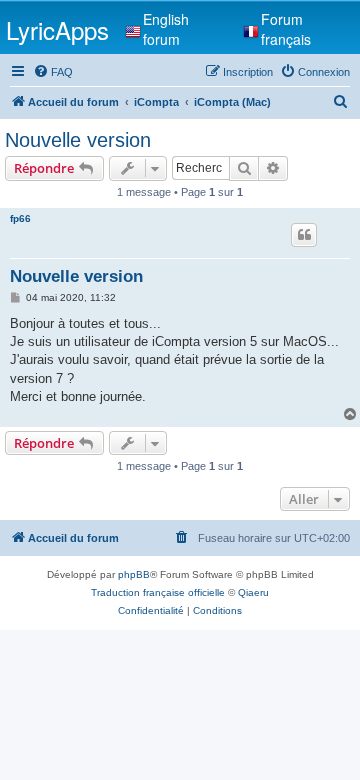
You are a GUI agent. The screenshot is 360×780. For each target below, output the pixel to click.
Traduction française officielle (158, 592)
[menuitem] (53, 72)
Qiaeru (253, 592)
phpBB (134, 574)
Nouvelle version (78, 140)
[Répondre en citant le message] (304, 235)
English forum (166, 29)
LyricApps (57, 29)
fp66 (20, 218)
